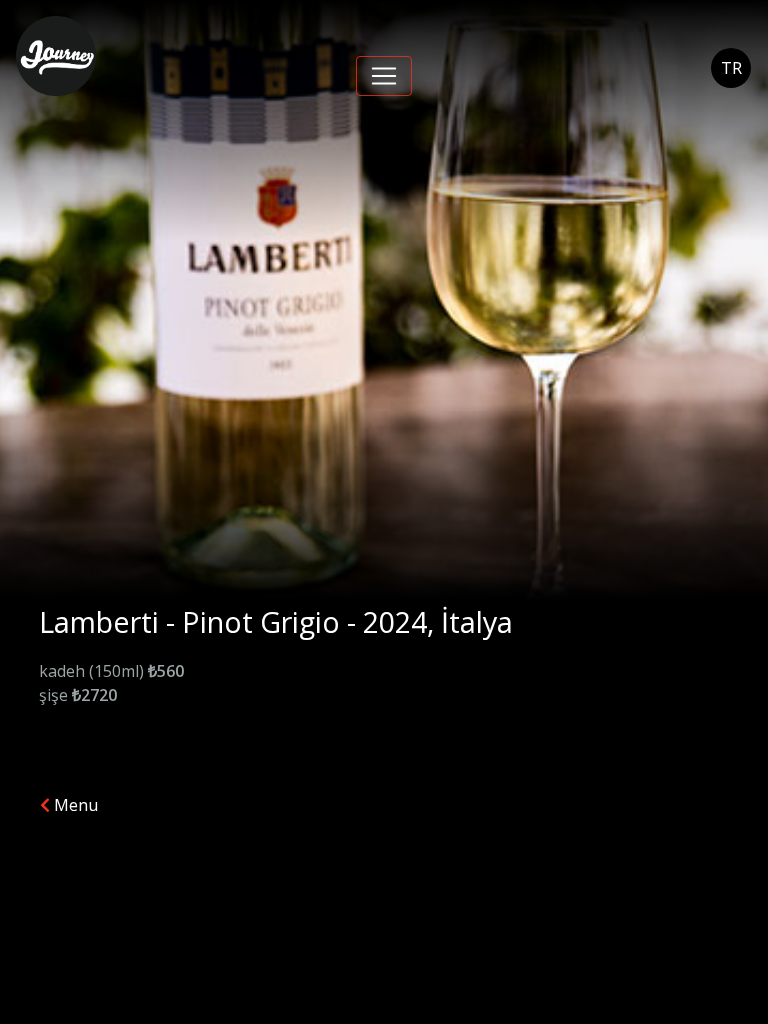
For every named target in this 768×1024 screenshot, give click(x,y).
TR (731, 68)
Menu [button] (74, 805)
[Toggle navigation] (384, 76)
